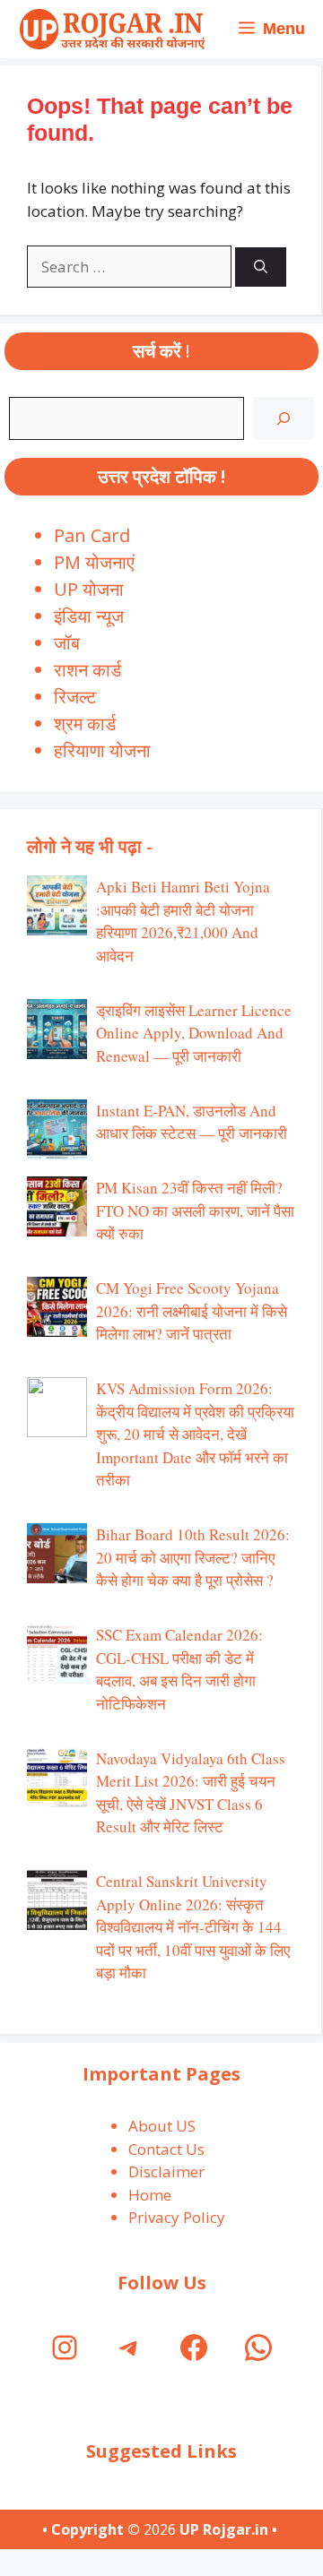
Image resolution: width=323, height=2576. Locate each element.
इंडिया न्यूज (89, 616)
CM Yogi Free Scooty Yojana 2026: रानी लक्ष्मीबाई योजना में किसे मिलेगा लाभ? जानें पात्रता (192, 1311)
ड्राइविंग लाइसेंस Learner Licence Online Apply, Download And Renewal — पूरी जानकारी (194, 1033)
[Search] (261, 267)
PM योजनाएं (94, 562)
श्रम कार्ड (85, 724)
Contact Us (166, 2149)
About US (162, 2126)
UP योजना (89, 589)
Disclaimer (166, 2171)
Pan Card (92, 535)
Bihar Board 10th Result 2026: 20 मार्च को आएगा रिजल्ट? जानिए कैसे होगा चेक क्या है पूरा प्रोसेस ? (193, 1557)
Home (150, 2195)
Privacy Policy (177, 2217)
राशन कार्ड (87, 670)
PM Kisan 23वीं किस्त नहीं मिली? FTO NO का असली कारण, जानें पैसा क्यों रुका (195, 1210)
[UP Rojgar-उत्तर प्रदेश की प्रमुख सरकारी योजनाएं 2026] (110, 29)
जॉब (67, 643)
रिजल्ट (75, 697)
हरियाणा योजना (102, 750)
